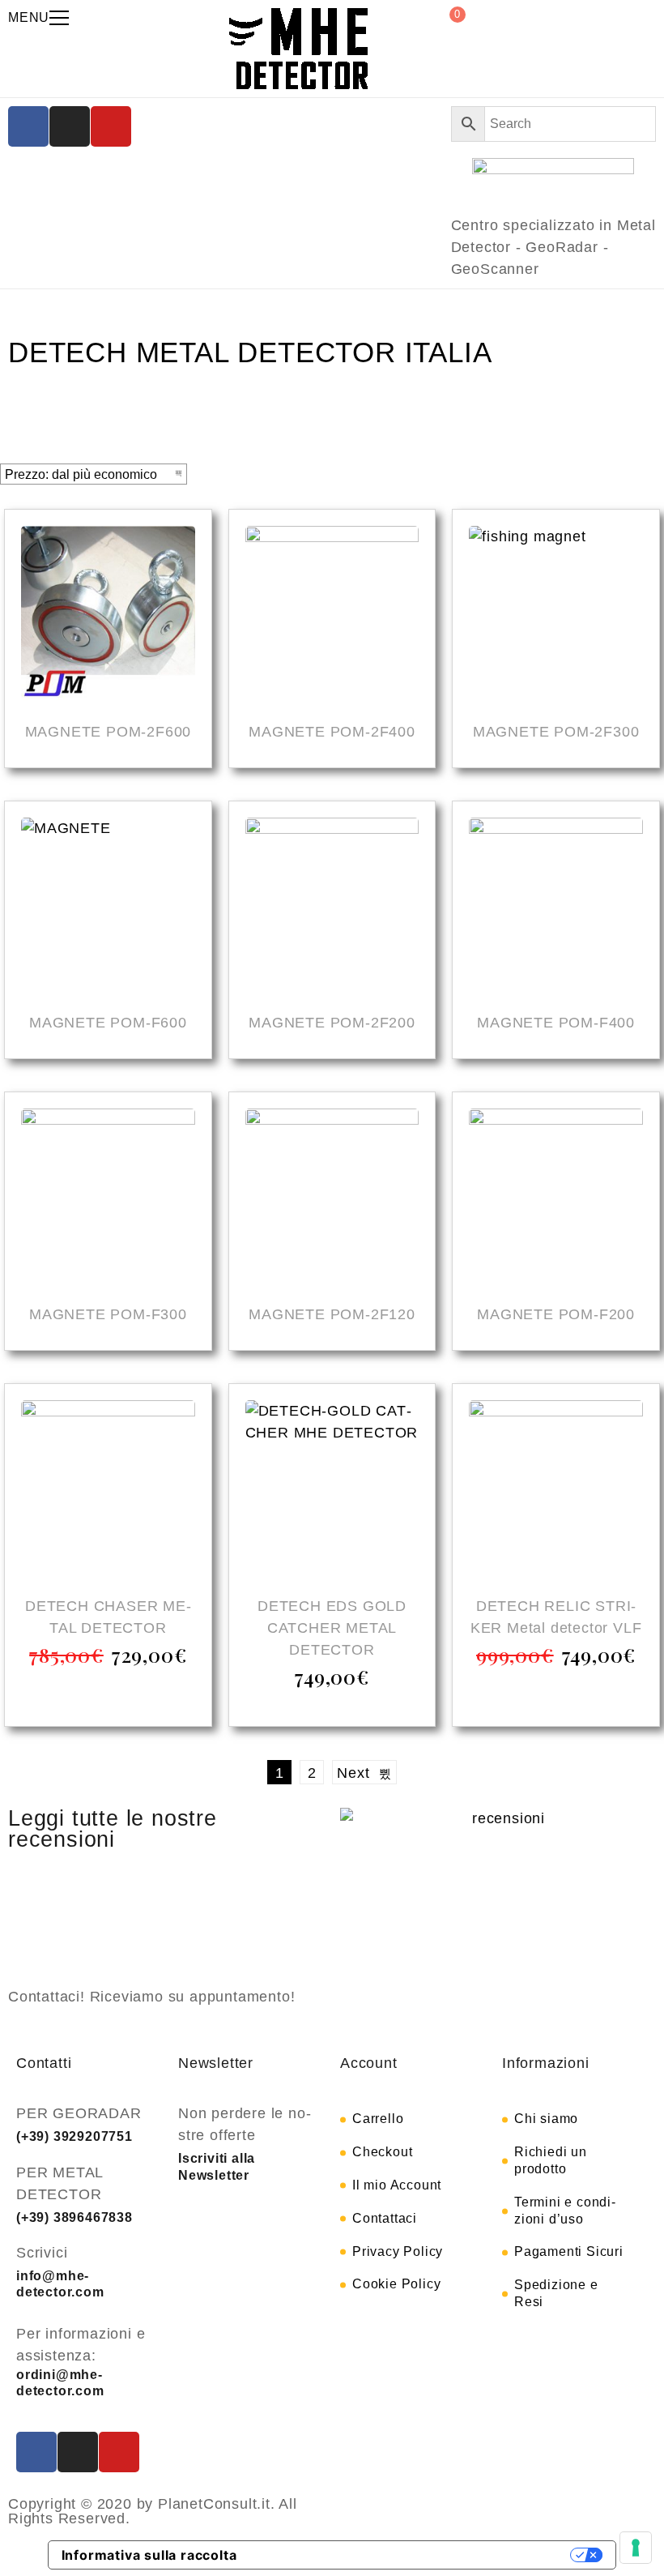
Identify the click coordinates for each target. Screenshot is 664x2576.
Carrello (378, 2119)
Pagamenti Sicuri (569, 2251)
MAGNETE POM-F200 (556, 1314)
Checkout (382, 2152)
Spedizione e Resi (556, 2293)
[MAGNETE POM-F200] (556, 1198)
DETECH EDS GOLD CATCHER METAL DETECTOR (332, 1628)
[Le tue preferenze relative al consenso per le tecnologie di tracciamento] (636, 2548)
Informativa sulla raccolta (149, 2555)
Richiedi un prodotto (551, 2160)
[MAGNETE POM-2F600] (108, 615)
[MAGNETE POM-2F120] (332, 1198)
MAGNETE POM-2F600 (109, 732)
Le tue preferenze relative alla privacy (412, 2555)
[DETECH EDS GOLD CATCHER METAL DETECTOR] (332, 1490)
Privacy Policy (398, 2251)
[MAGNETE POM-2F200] (332, 907)
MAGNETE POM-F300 (108, 1314)
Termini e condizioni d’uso (565, 2211)
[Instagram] (70, 126)
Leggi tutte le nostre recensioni (113, 1829)
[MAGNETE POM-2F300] (556, 615)
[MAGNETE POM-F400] (556, 907)
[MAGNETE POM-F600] (108, 907)
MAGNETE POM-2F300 (556, 732)
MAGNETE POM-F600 (108, 1023)
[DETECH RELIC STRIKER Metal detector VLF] (556, 1490)
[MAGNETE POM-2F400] (332, 615)
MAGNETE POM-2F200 (332, 1023)
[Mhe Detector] (298, 49)
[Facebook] (28, 126)
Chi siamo (546, 2119)
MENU (29, 17)
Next (358, 1773)
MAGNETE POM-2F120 (332, 1314)
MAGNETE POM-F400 (556, 1023)
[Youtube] (111, 126)
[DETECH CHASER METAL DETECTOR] (108, 1490)
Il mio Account (397, 2185)
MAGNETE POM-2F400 (332, 732)
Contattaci (385, 2218)
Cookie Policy (396, 2284)
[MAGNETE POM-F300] (108, 1198)
